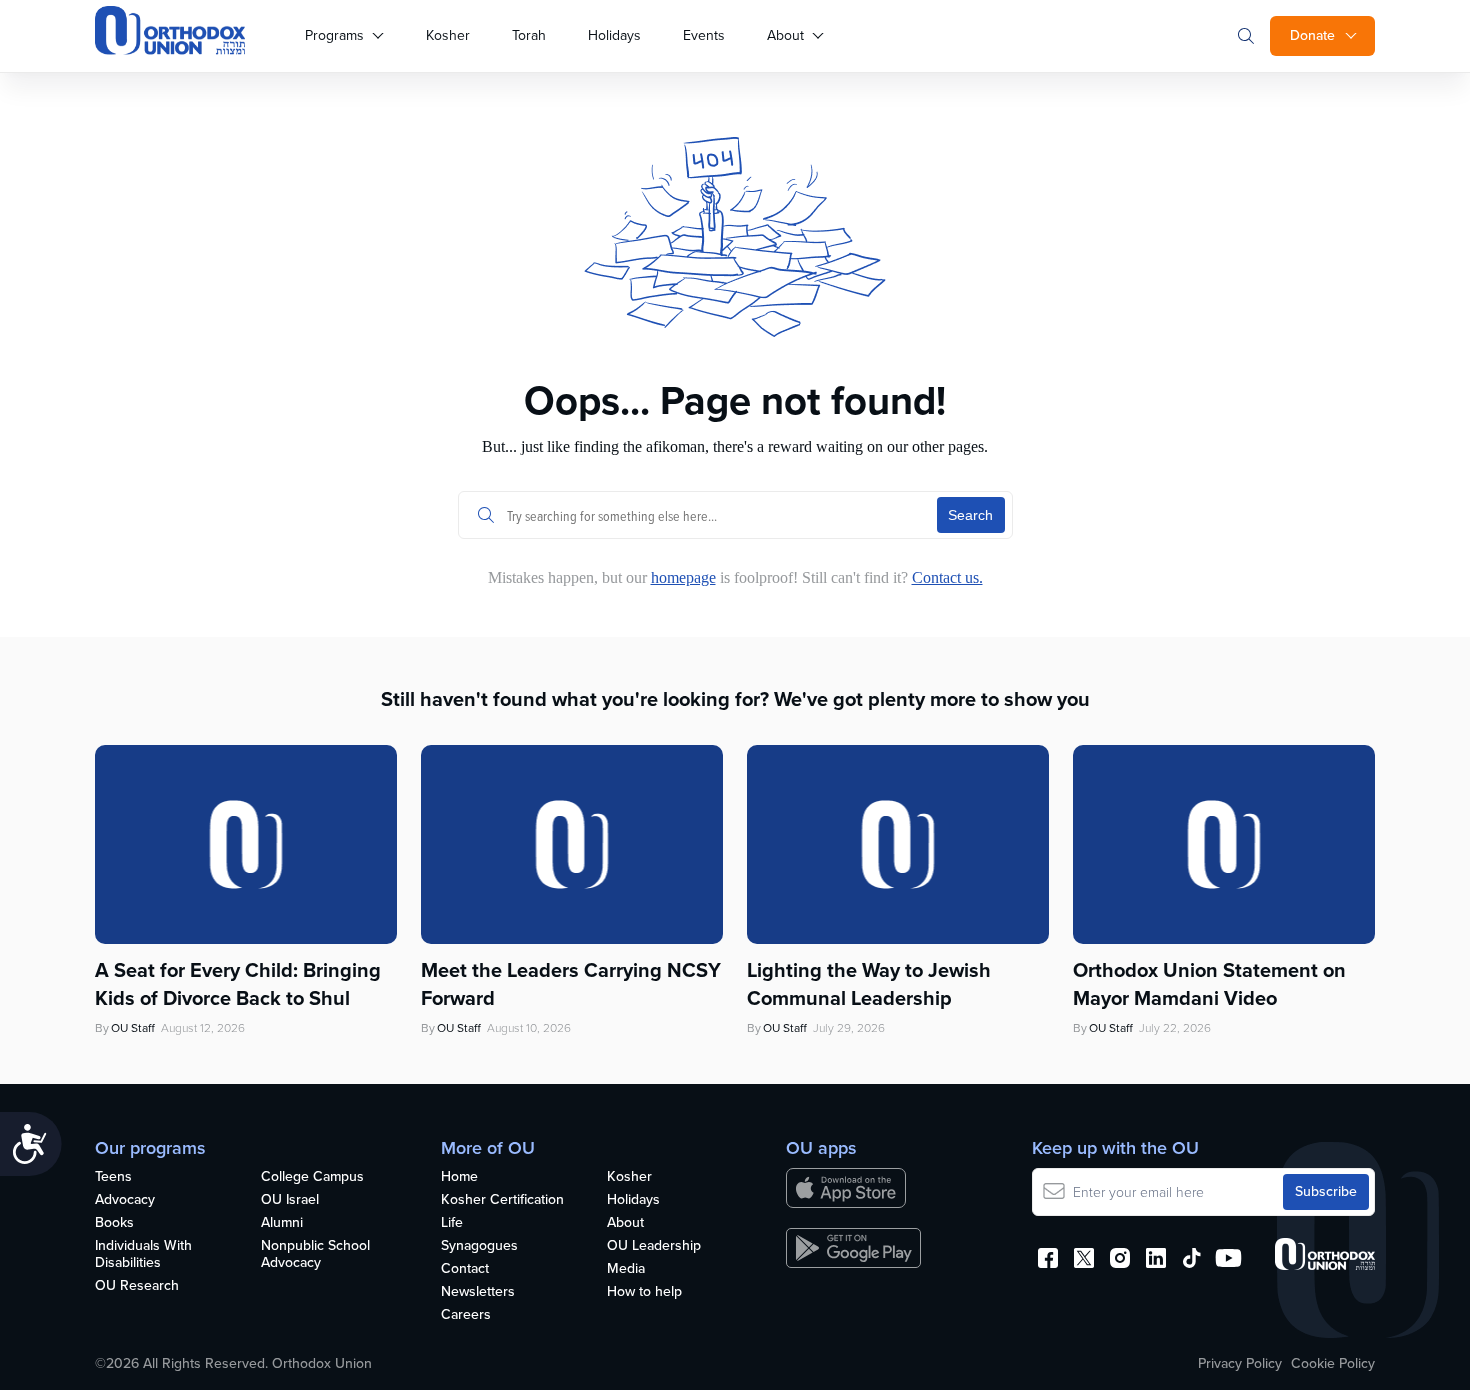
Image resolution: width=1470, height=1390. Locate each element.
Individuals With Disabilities (143, 1255)
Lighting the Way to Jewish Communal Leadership (869, 984)
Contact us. (947, 577)
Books (114, 1223)
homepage (683, 577)
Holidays (614, 35)
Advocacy (125, 1200)
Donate (1312, 35)
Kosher (448, 35)
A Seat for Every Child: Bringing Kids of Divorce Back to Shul (238, 984)
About (785, 35)
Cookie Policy (1333, 1364)
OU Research (137, 1286)
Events (704, 35)
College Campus (312, 1177)
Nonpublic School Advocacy (315, 1255)
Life (452, 1223)
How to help (644, 1292)
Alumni (282, 1223)
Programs (334, 35)
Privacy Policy (1240, 1364)
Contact (465, 1269)
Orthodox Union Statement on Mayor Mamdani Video (1209, 984)
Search (970, 515)
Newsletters (478, 1292)
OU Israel (290, 1200)
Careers (466, 1315)
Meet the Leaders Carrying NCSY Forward (571, 984)
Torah (529, 35)
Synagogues (479, 1246)
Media (626, 1269)
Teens (113, 1177)
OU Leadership (654, 1246)
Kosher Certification (502, 1200)
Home (459, 1177)
